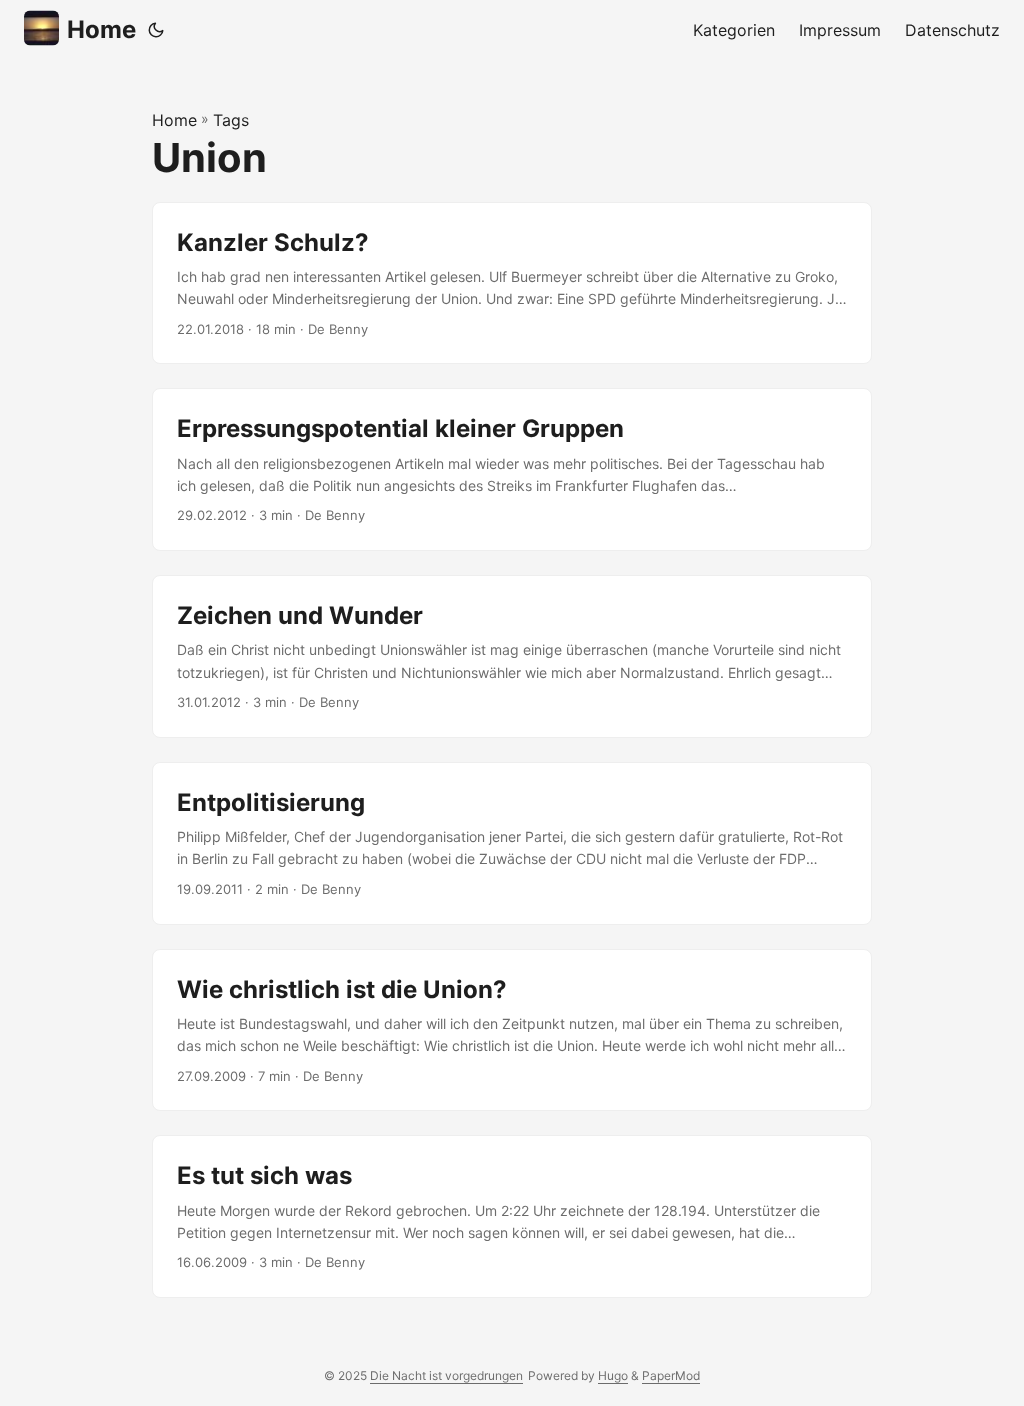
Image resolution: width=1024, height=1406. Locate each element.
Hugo (613, 1375)
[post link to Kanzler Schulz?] (512, 283)
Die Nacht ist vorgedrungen (446, 1375)
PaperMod (671, 1375)
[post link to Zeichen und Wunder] (512, 656)
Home (101, 29)
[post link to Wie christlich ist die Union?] (512, 1030)
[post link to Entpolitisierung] (512, 843)
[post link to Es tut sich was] (512, 1216)
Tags (231, 120)
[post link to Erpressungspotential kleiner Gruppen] (512, 469)
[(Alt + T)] (156, 30)
